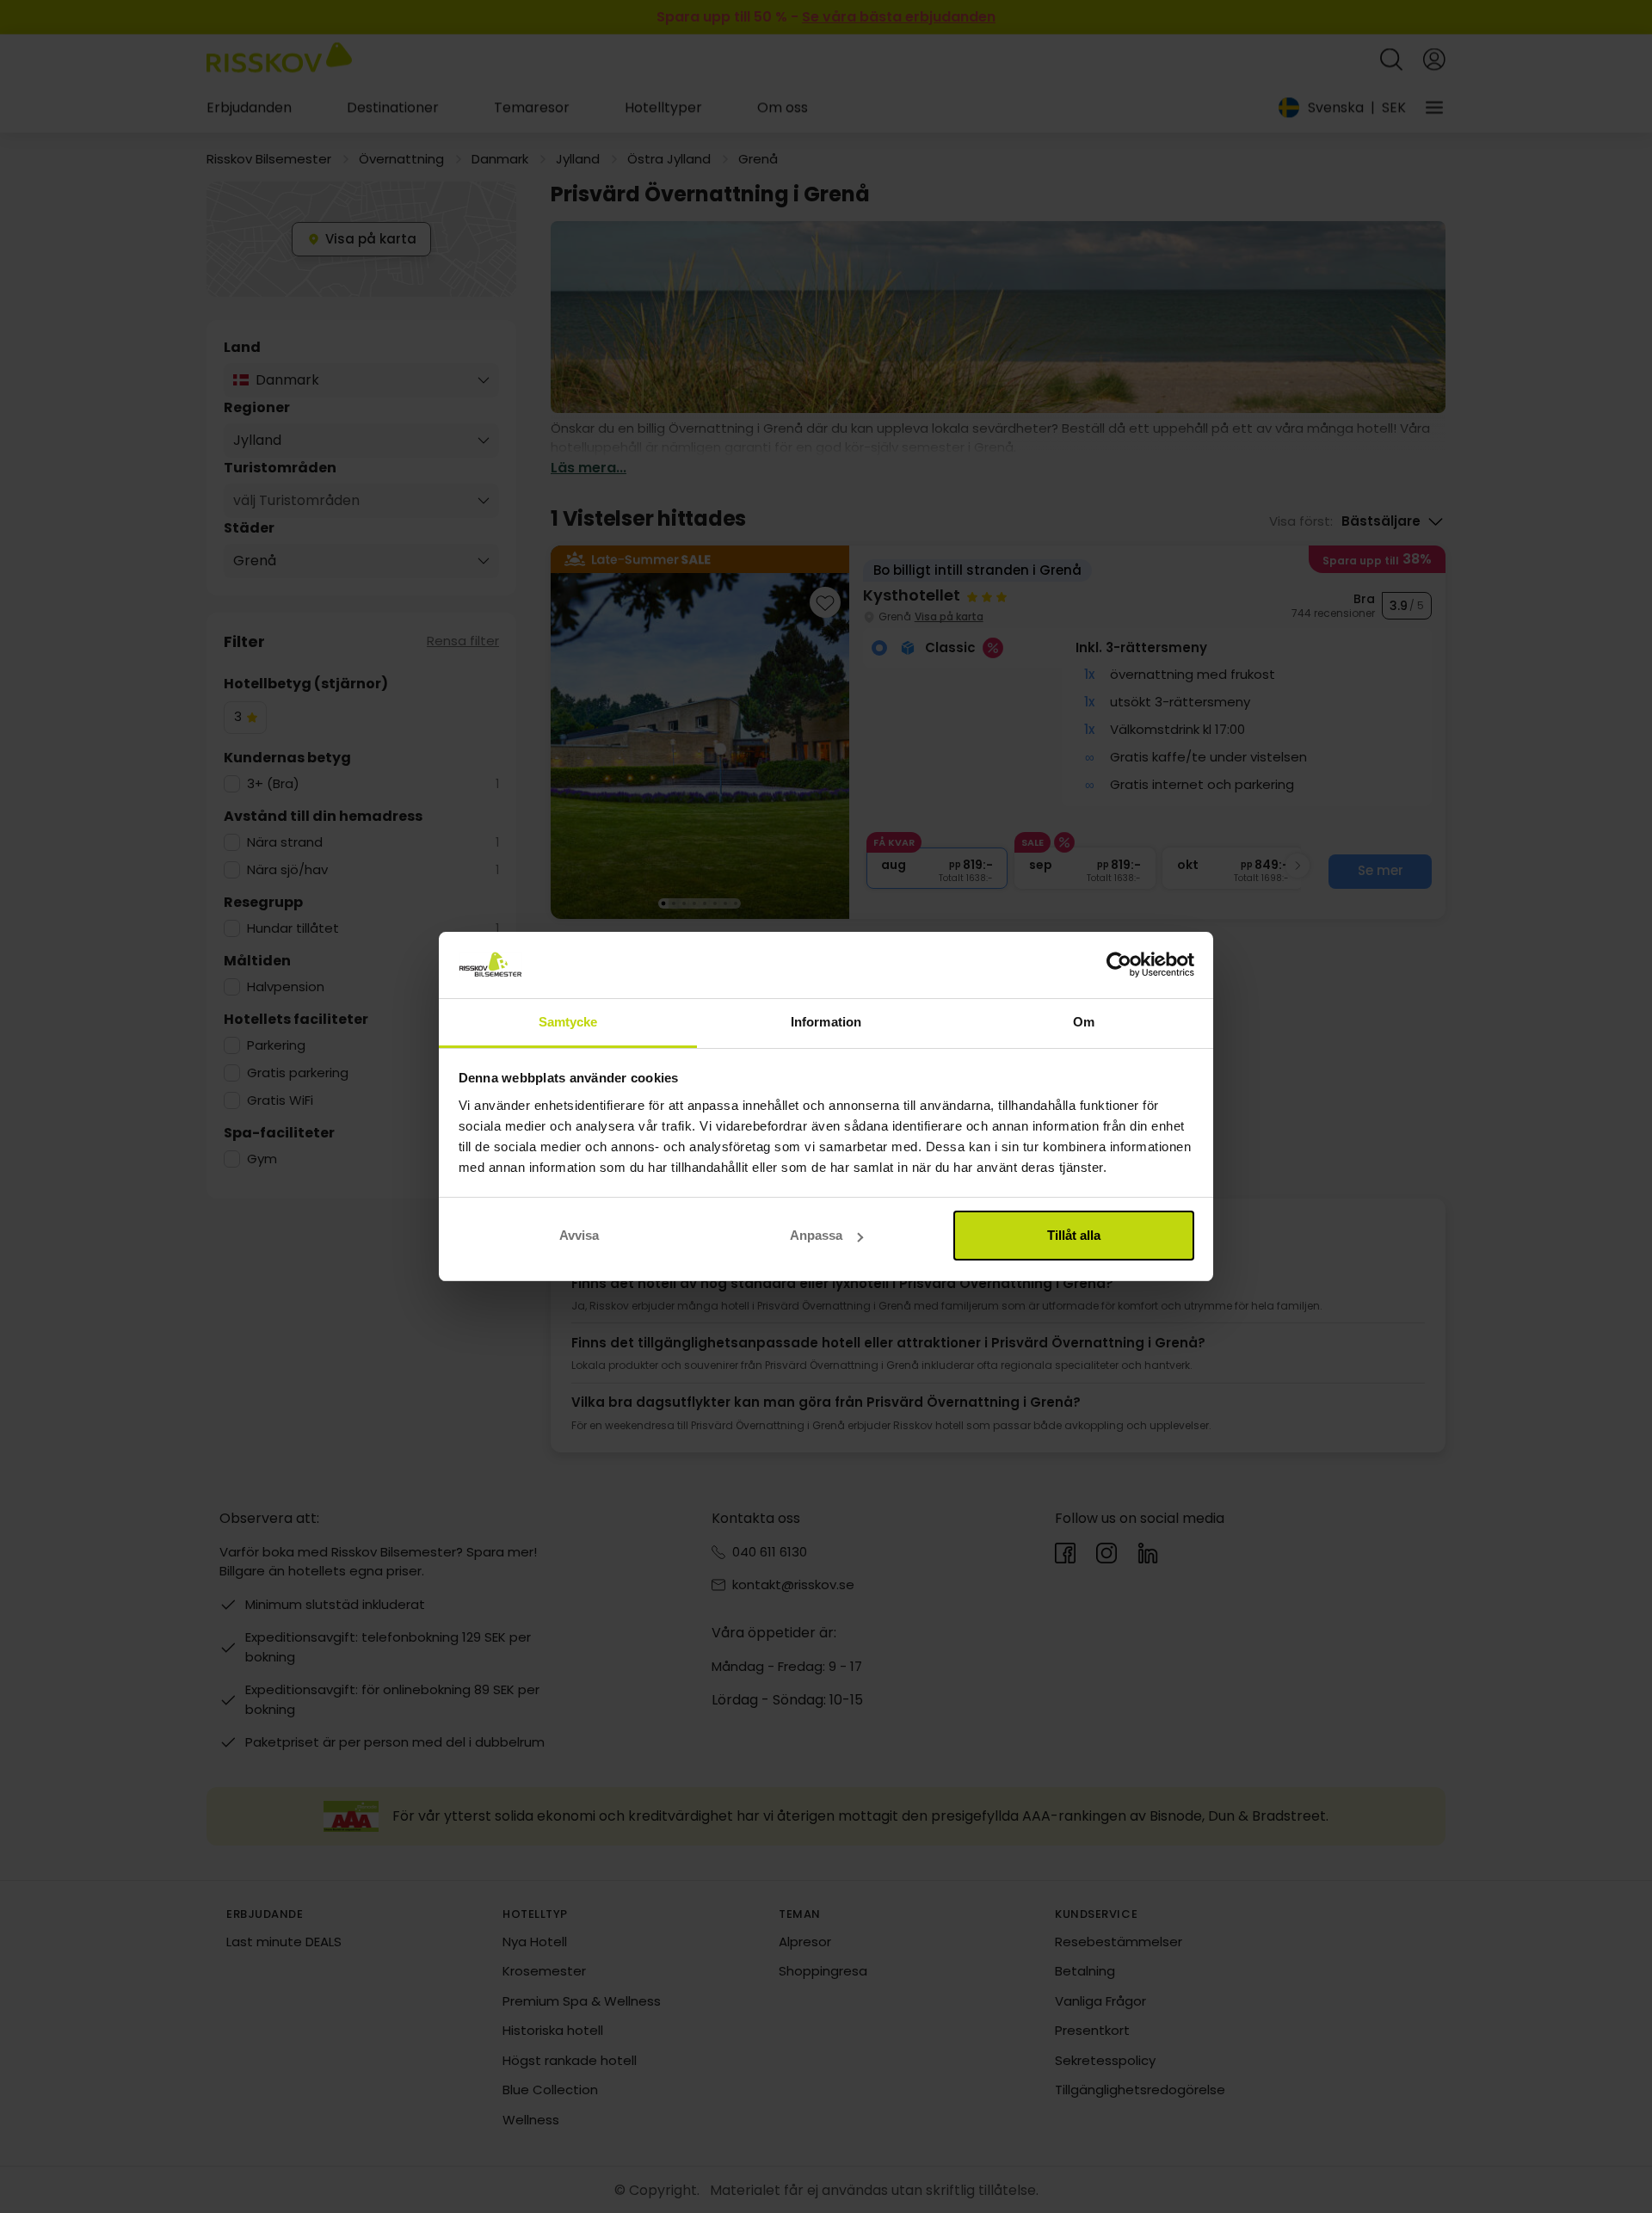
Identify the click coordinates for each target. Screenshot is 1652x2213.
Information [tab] (826, 1022)
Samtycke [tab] (568, 1022)
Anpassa (816, 1235)
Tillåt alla (1074, 1235)
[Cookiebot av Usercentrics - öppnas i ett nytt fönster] (1119, 965)
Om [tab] (1084, 1022)
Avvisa (579, 1235)
